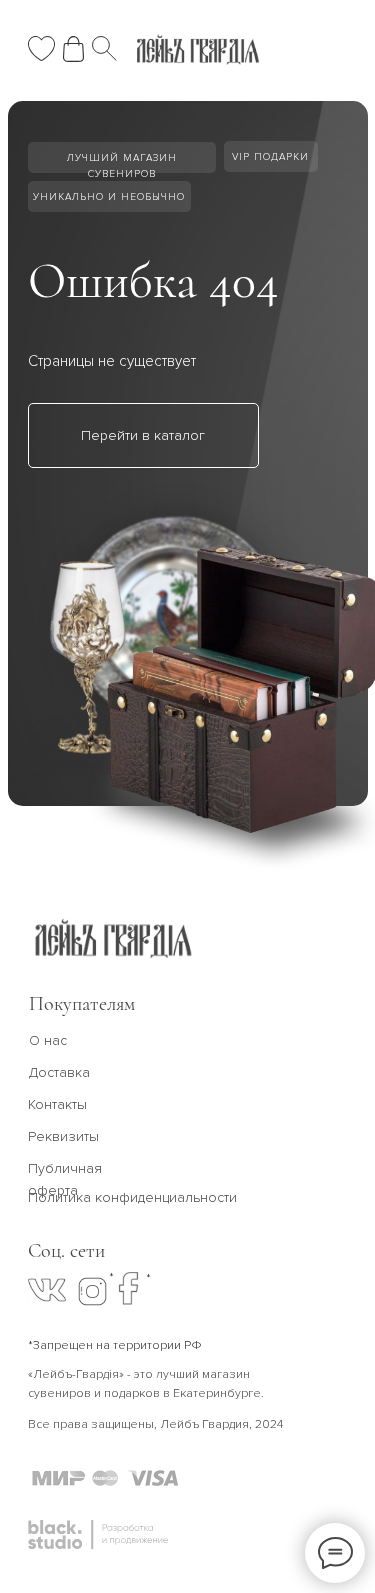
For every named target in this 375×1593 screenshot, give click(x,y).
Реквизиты (63, 1136)
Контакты (57, 1104)
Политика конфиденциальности (132, 1197)
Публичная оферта (65, 1179)
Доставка (59, 1072)
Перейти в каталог (143, 435)
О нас (48, 1040)
